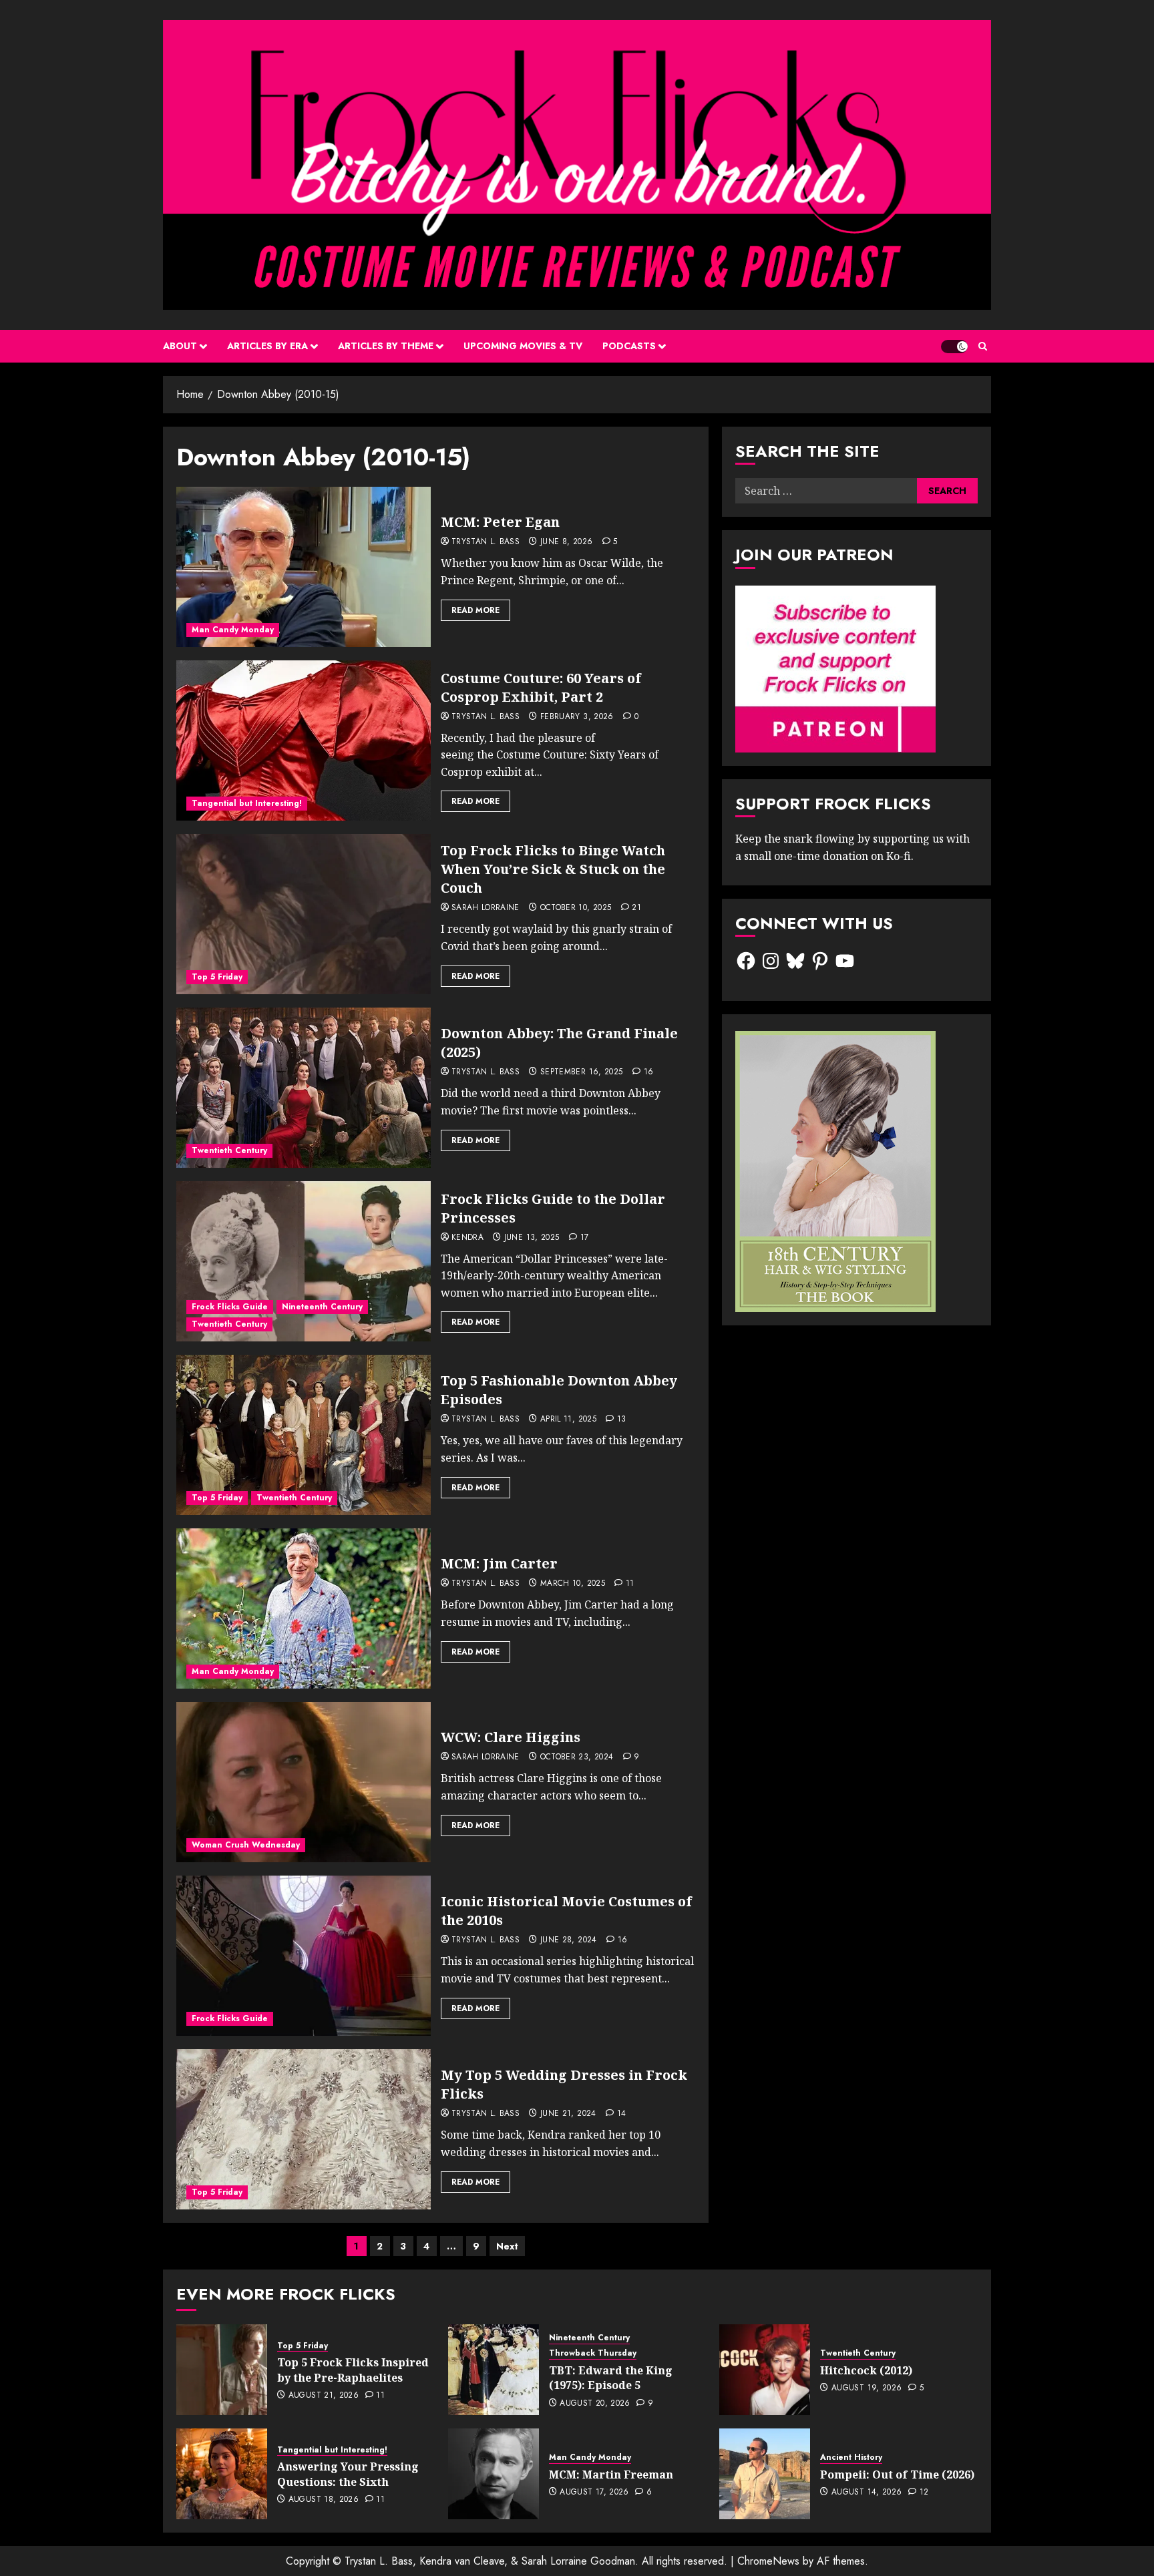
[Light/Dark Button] (954, 347)
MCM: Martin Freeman (611, 2475)
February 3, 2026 (577, 717)
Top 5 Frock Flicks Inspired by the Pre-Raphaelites (353, 2370)
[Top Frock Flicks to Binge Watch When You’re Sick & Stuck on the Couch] (304, 914)
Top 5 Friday (217, 977)
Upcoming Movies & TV (523, 346)
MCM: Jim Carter (499, 1563)
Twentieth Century (229, 1150)
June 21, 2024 (568, 2114)
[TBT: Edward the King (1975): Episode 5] (494, 2370)
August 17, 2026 (594, 2493)
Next (507, 2246)
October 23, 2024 (577, 1757)
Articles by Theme (386, 346)
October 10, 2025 (576, 908)
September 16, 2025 (581, 1072)
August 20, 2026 (595, 2404)
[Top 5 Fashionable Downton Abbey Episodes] (304, 1435)
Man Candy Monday (233, 630)
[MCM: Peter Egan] (304, 567)
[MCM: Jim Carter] (304, 1608)
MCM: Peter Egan (500, 522)
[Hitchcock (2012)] (765, 2370)
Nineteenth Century (322, 1307)
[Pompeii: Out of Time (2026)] (765, 2474)
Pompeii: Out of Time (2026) (897, 2475)
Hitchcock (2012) (866, 2370)
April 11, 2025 (568, 1420)
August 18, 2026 (324, 2500)
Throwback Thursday (593, 2353)
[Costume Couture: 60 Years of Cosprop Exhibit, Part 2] (304, 740)
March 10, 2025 (573, 1584)
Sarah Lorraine (486, 908)
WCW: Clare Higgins (511, 1737)
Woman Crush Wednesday (246, 1845)
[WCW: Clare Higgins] (304, 1782)
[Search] (983, 346)
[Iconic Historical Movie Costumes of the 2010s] (304, 1956)
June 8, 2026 (566, 542)
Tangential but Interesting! (247, 803)
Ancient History (851, 2457)
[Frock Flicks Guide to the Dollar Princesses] (304, 1261)
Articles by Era (267, 346)
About (180, 346)
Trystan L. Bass (486, 542)
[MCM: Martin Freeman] (494, 2474)
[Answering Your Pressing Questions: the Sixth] (222, 2474)
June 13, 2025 (532, 1238)
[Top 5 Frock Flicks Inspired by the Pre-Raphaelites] (222, 2370)
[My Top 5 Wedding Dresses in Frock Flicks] (304, 2129)
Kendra (467, 1238)
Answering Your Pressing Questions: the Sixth (348, 2474)
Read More (475, 610)
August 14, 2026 (867, 2493)
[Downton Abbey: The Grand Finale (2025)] (304, 1088)
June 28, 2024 (569, 1940)
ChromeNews (768, 2561)
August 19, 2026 (867, 2388)
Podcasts (629, 346)
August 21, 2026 (324, 2396)
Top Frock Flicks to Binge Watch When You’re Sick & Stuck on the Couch (553, 869)
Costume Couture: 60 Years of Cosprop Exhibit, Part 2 (541, 687)
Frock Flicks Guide (230, 1307)
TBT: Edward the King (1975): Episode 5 (611, 2378)
